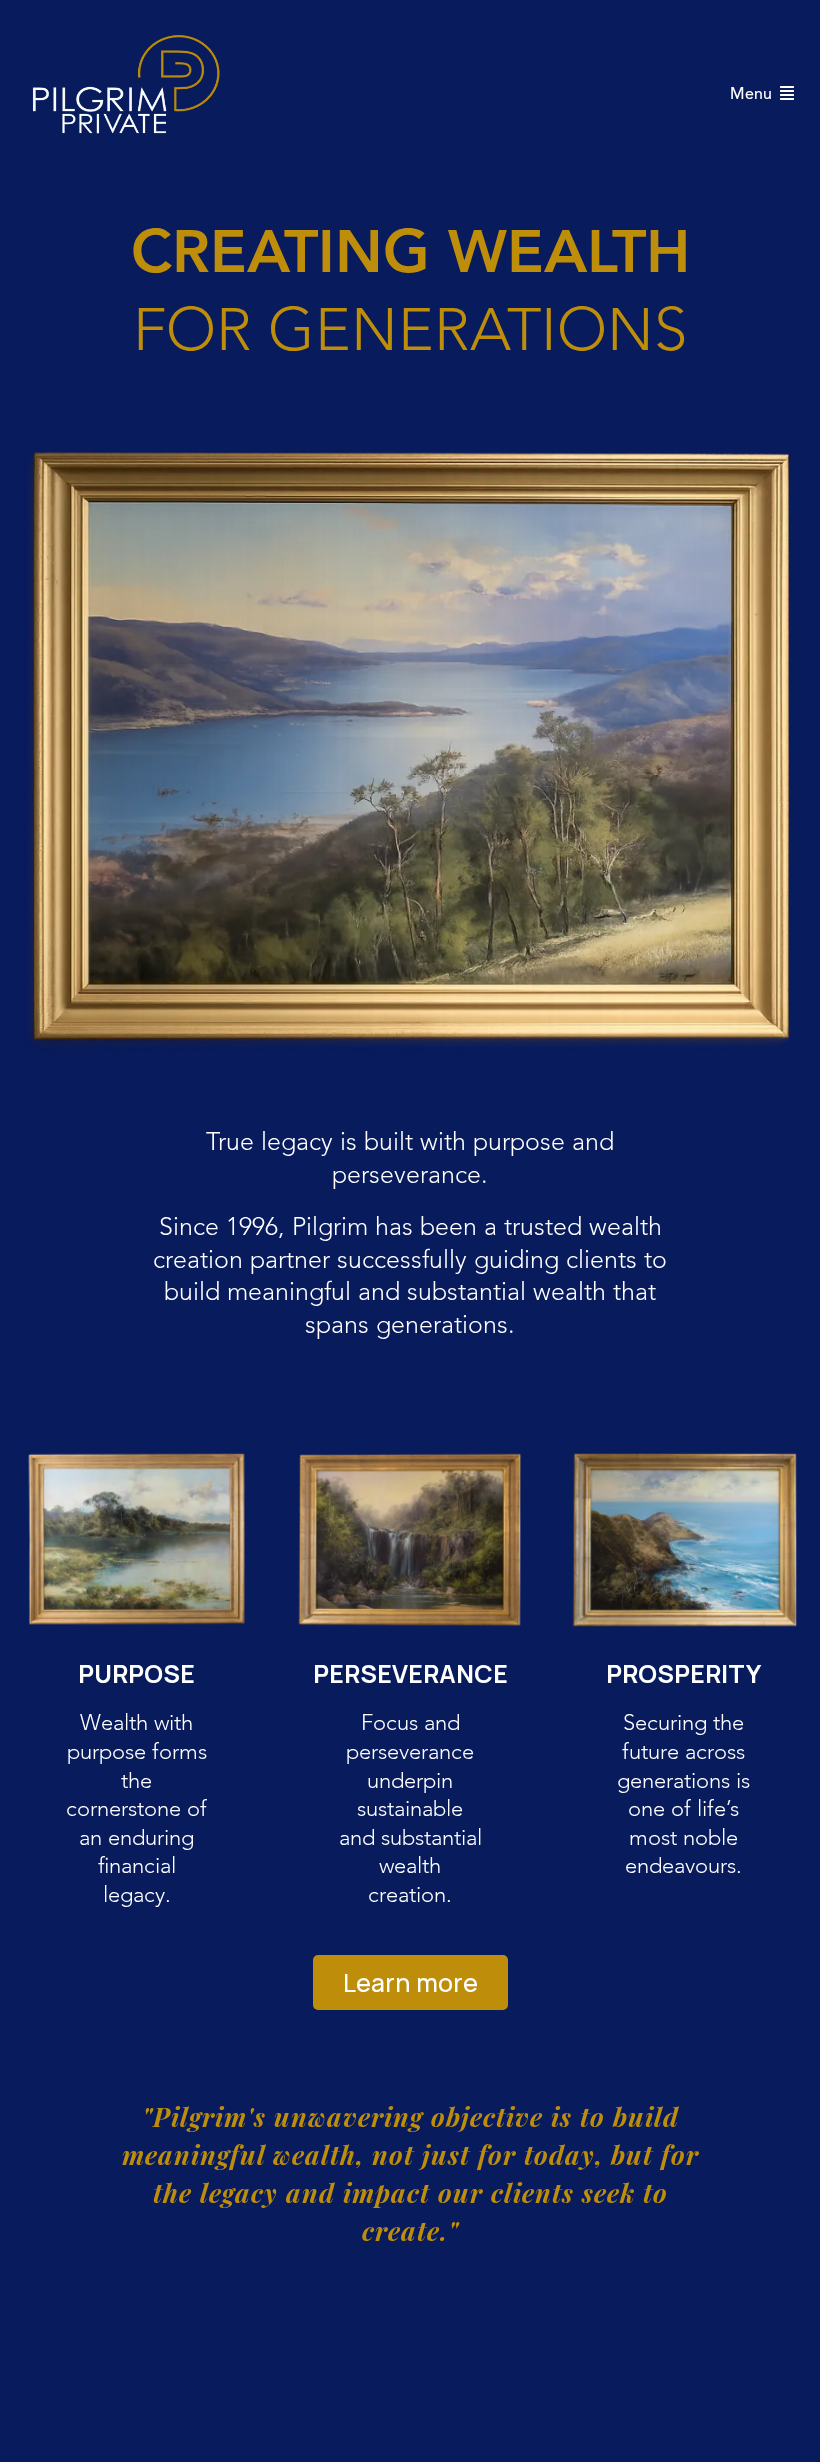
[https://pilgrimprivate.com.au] (130, 94)
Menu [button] (753, 95)
